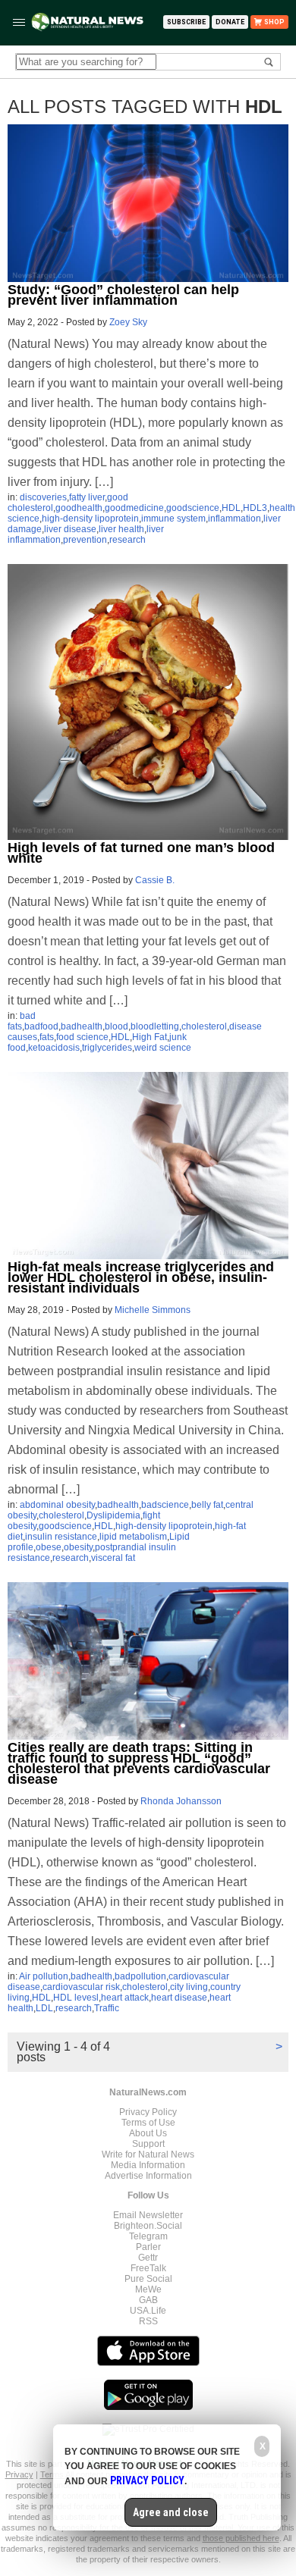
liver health (121, 529)
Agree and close (171, 2512)
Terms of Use (148, 2123)
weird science (163, 1048)
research (128, 540)
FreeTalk (148, 2268)
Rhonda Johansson (181, 1801)
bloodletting (155, 1026)
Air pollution (44, 1976)
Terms (53, 2474)
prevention (85, 540)
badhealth (82, 1026)
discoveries (43, 497)
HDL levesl (76, 1998)
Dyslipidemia (113, 1515)
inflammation (235, 519)
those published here (241, 2538)
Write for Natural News (148, 2155)
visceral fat (113, 1558)
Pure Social (148, 2279)
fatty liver (87, 497)
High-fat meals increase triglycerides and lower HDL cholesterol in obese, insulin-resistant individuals (141, 1277)
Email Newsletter (148, 2215)
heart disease (179, 1998)
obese (49, 1547)
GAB (148, 2300)
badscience (165, 1505)
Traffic (107, 2008)
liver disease (70, 529)
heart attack (125, 1998)
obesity (78, 1547)
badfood (41, 1026)
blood (117, 1026)
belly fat (207, 1505)
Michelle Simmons (153, 1310)
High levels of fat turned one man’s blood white (141, 853)
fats (47, 1037)
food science (82, 1037)
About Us (148, 2133)
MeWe (148, 2289)
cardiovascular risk (81, 1987)
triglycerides (107, 1048)
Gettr (148, 2258)
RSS (148, 2321)
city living (189, 1987)
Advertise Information (148, 2176)
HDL (231, 508)
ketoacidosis (54, 1048)
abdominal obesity (57, 1505)
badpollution (140, 1976)
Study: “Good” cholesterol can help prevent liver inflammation (123, 295)
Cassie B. (155, 880)
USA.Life (148, 2311)
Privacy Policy (148, 2112)
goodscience (193, 508)
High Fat (150, 1037)
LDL (44, 2008)
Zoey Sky (128, 322)
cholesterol (204, 1026)
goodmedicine (134, 508)
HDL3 (255, 508)
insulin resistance (61, 1537)
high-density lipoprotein (90, 519)
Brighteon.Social (148, 2226)
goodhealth (79, 508)
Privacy (19, 2474)
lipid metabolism (133, 1537)
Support (148, 2144)
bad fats (22, 1021)
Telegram (148, 2236)
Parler (148, 2247)
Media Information (148, 2165)
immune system (173, 519)
